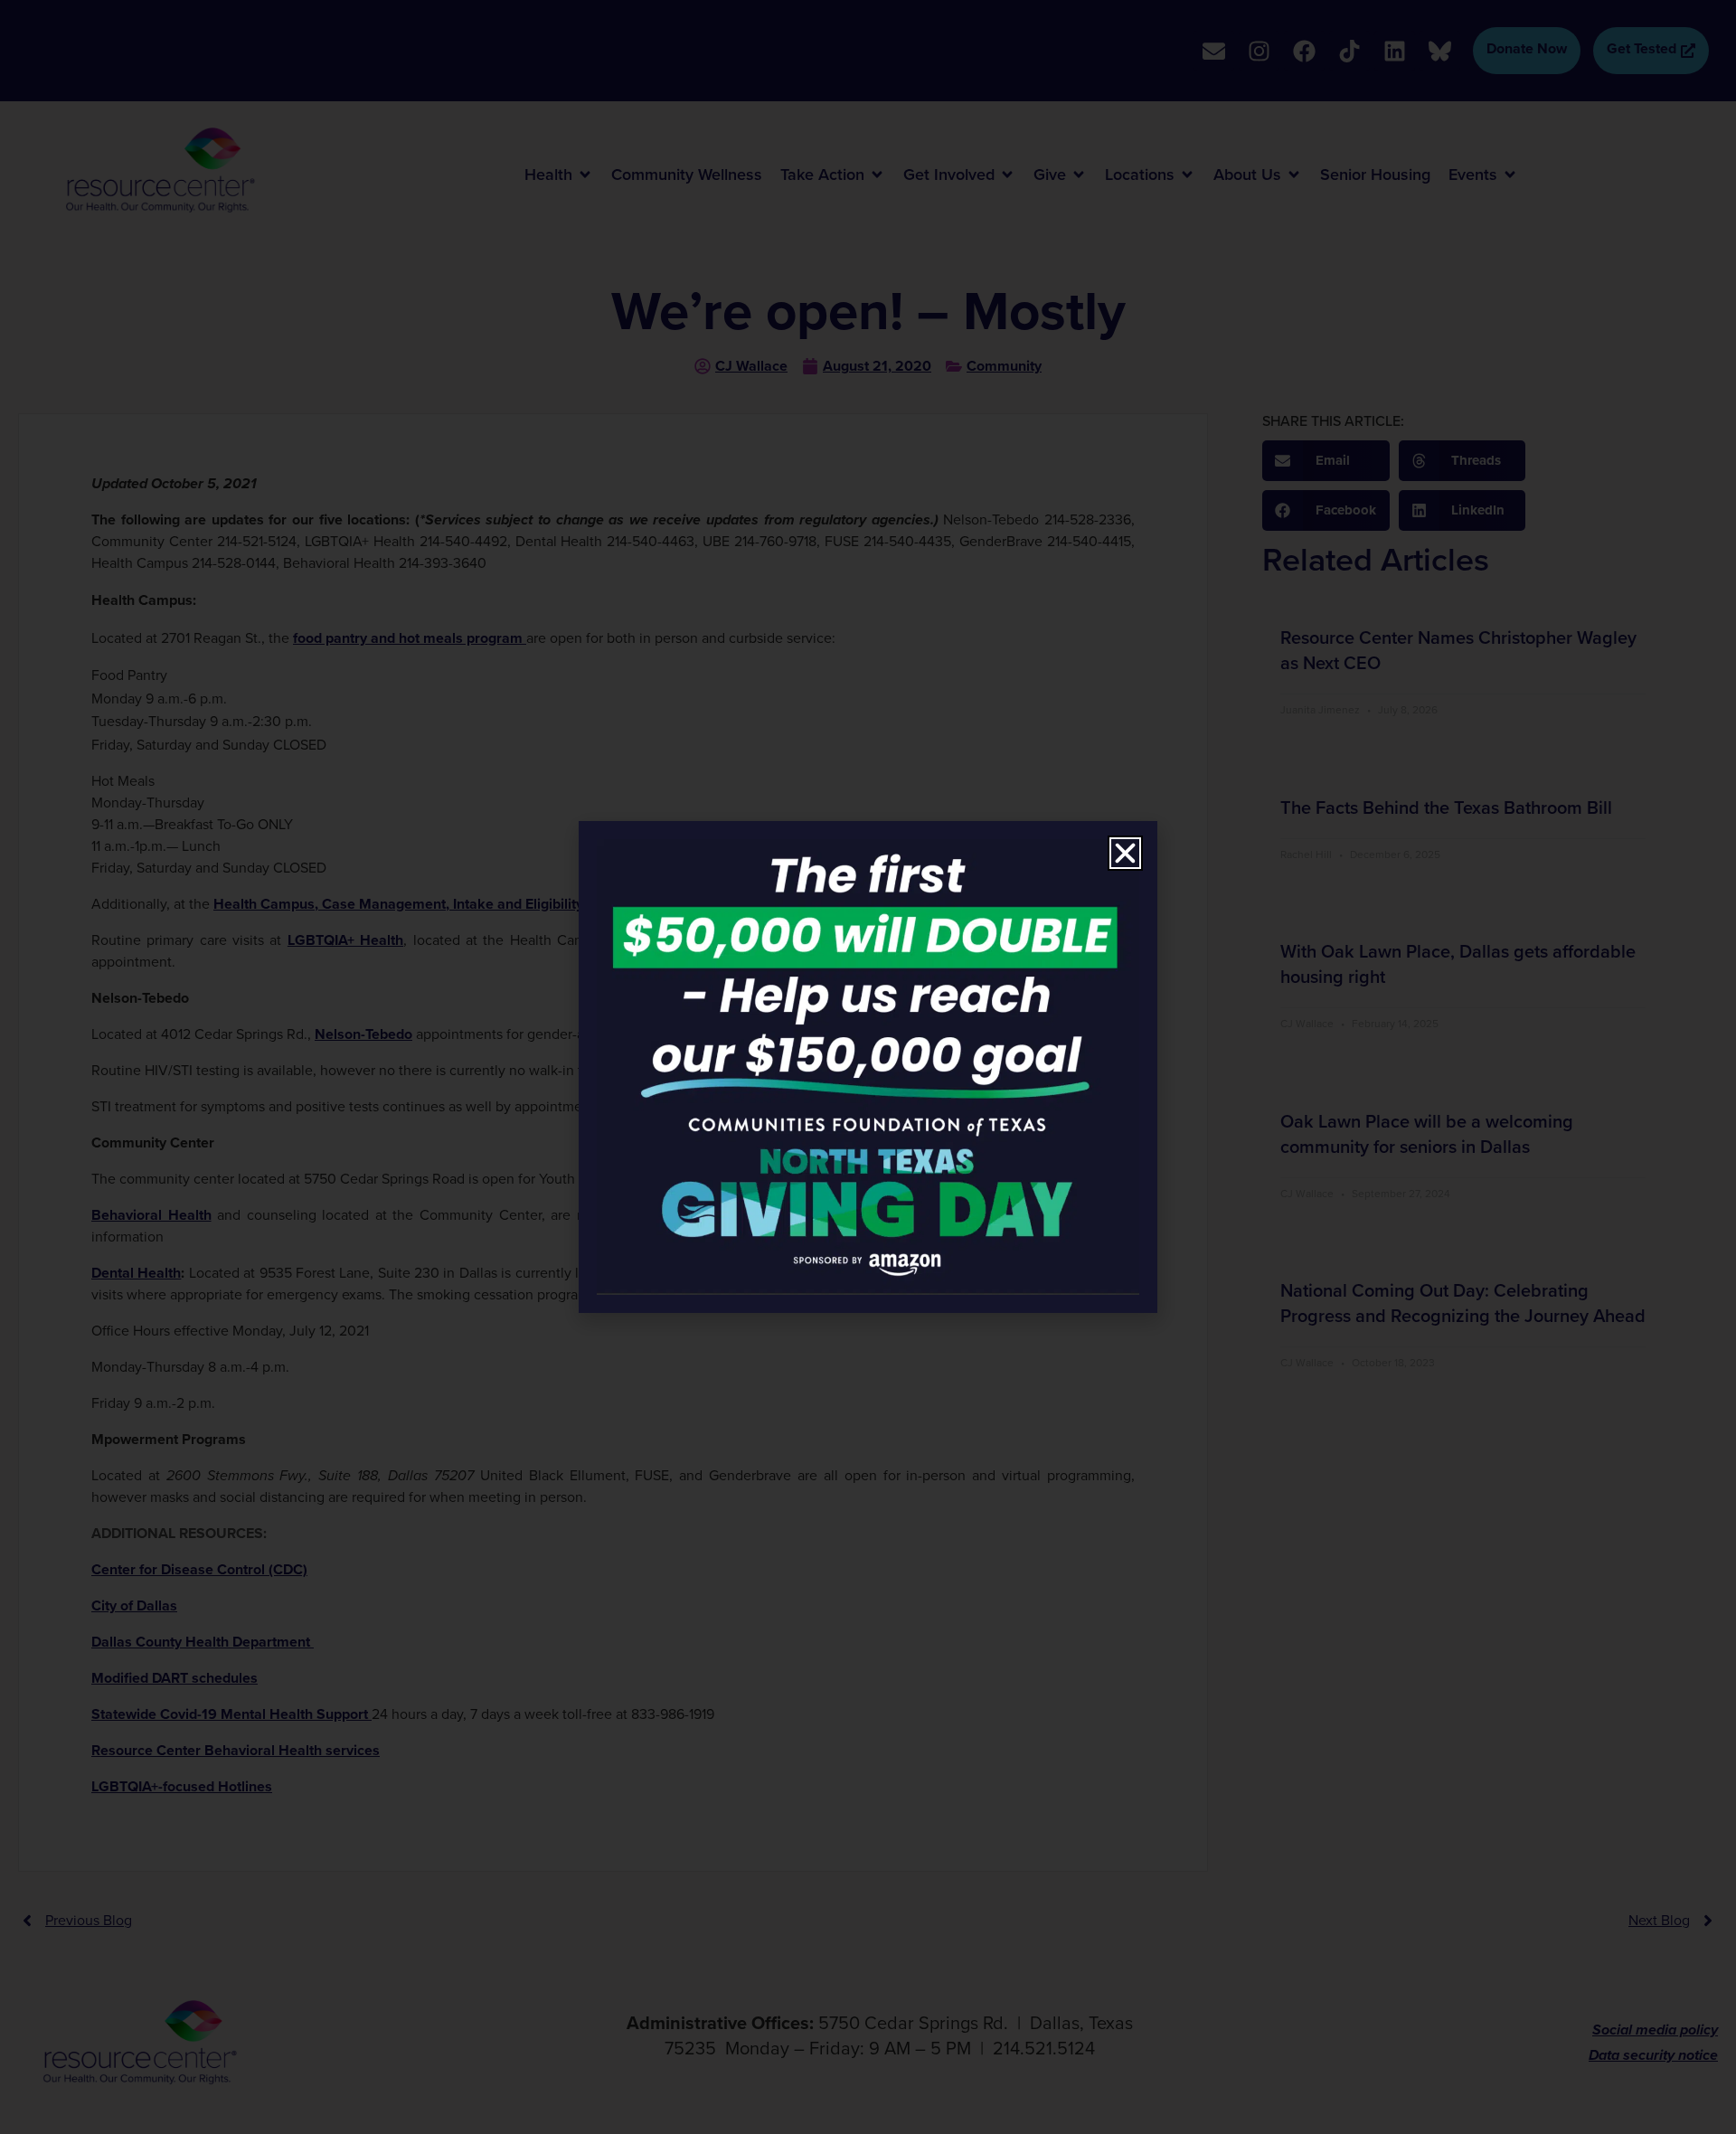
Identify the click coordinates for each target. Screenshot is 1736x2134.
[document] (868, 1067)
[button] (1125, 853)
